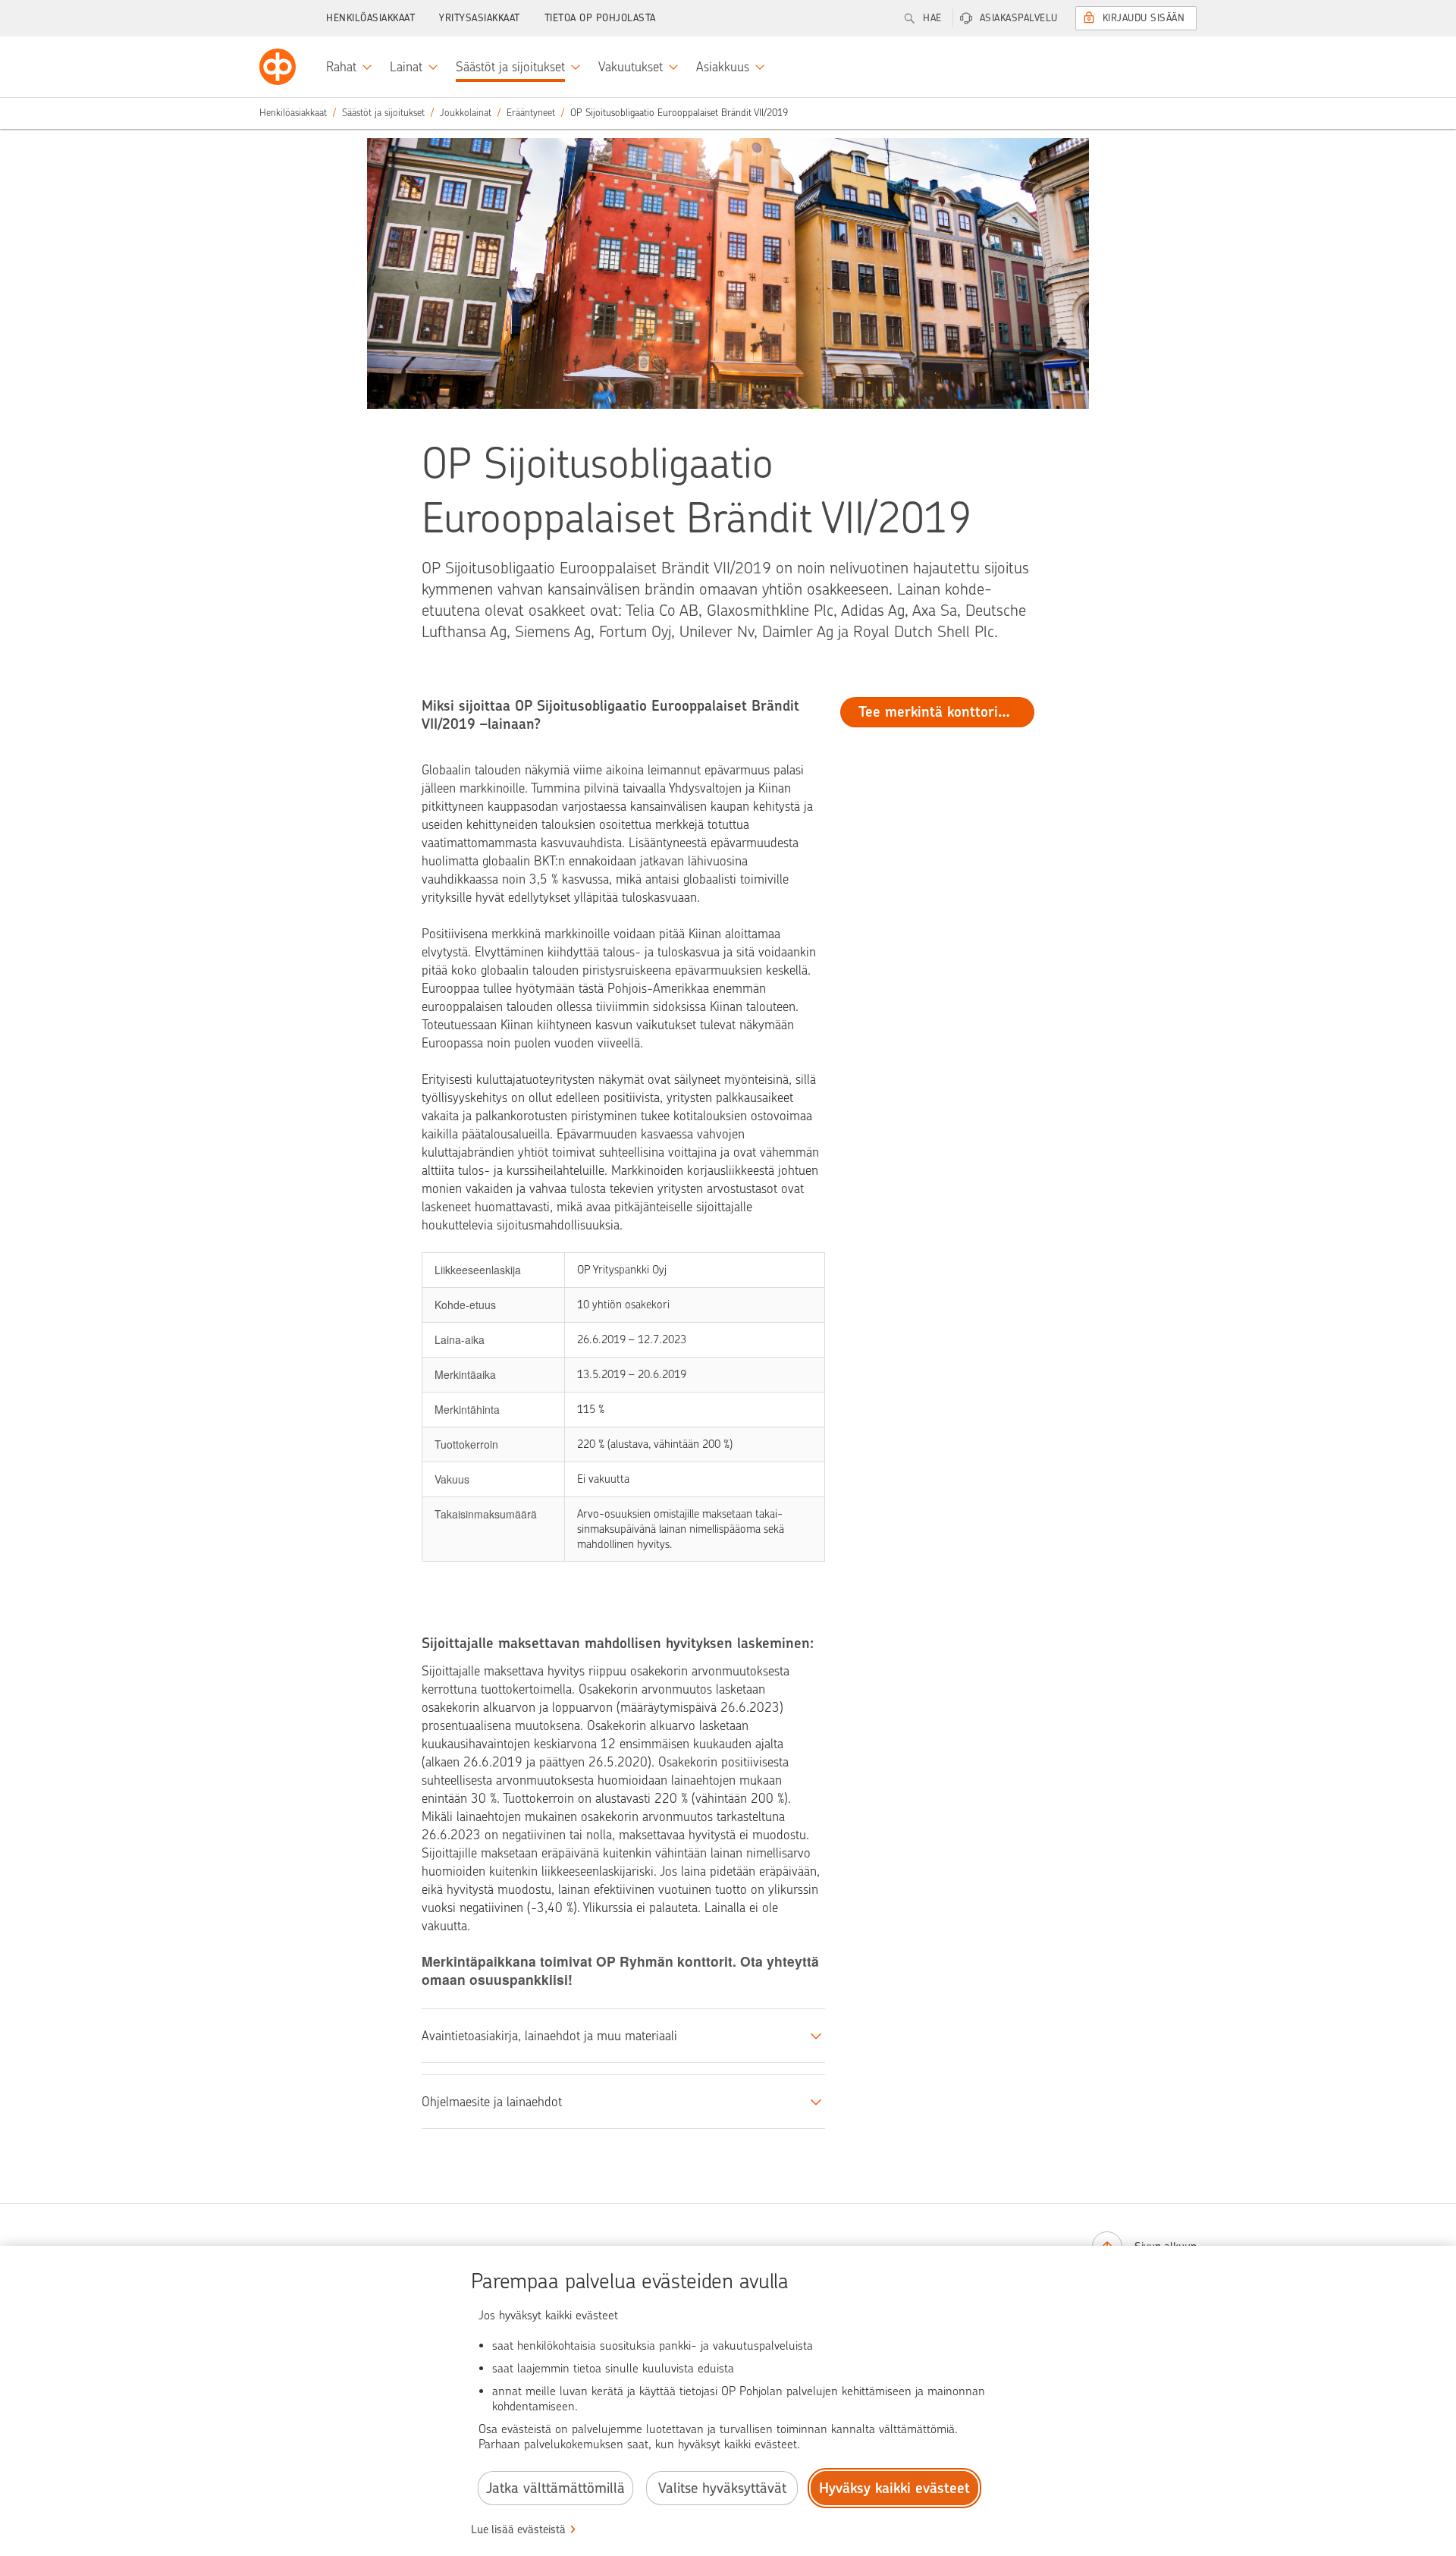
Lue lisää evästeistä (518, 2529)
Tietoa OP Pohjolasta (600, 18)
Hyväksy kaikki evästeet (894, 2488)
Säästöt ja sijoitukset (383, 113)
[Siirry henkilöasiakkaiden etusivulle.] (278, 67)
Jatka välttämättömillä (555, 2488)
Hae (932, 18)
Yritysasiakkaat (480, 18)
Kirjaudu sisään (1144, 18)
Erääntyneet (531, 113)
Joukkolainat (466, 113)
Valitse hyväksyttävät (722, 2488)
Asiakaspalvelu (1019, 18)
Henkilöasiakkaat (370, 18)
